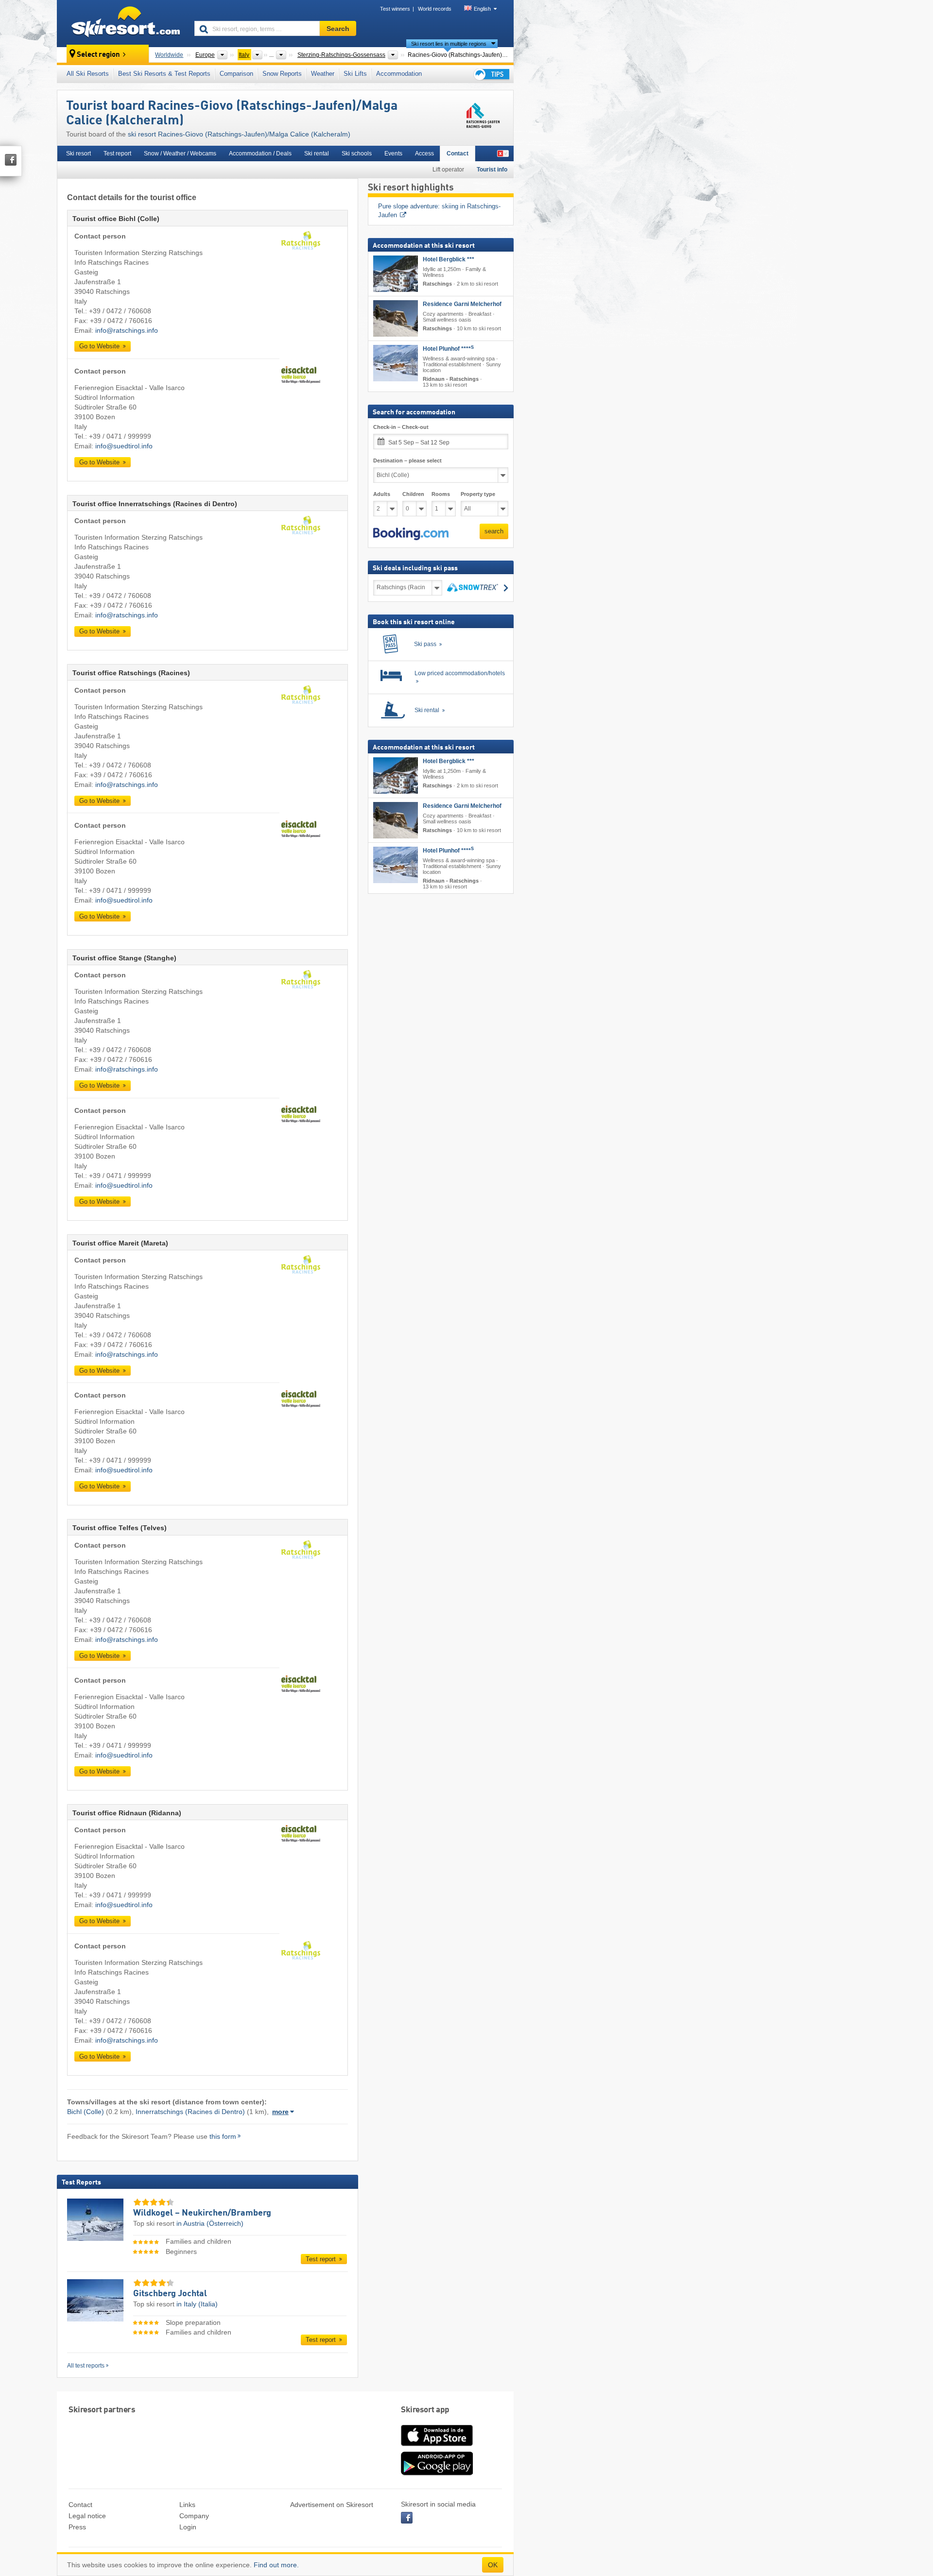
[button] (411, 534)
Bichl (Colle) (86, 2112)
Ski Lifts (355, 74)
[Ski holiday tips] (491, 74)
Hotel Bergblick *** (449, 259)
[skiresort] (121, 23)
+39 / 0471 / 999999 (120, 436)
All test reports (86, 2366)
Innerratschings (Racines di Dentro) (190, 2112)
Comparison (236, 74)
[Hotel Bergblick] (396, 274)
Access (424, 154)
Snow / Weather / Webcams (180, 154)
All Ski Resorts (88, 74)
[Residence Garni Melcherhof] (396, 318)
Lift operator (448, 170)
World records (435, 9)
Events (393, 154)
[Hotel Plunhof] (396, 363)
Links (187, 2505)
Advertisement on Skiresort (332, 2505)
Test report (117, 154)
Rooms (441, 495)
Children (413, 495)
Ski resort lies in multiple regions (449, 44)
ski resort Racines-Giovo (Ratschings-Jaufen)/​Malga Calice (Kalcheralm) (239, 134)
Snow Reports (282, 74)
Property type (478, 495)
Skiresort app (425, 2410)
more (280, 2112)
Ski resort (78, 154)
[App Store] (437, 2447)
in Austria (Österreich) (210, 2223)
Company (194, 2516)
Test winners (395, 9)
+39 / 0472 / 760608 (120, 311)
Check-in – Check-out (401, 427)
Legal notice (87, 2516)
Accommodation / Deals (260, 154)
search (494, 532)
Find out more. (276, 2565)
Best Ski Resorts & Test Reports (164, 74)
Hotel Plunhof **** (448, 349)
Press (77, 2527)
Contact (458, 154)
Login (188, 2527)
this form (223, 2136)
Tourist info (492, 170)
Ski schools (357, 154)
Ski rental (317, 154)
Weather (323, 74)
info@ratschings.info (127, 330)
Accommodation (399, 74)
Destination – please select (407, 461)
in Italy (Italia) (197, 2304)
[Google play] (437, 2474)
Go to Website (100, 346)
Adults (382, 495)
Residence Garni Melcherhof (462, 304)
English (482, 9)
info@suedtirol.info (124, 446)
